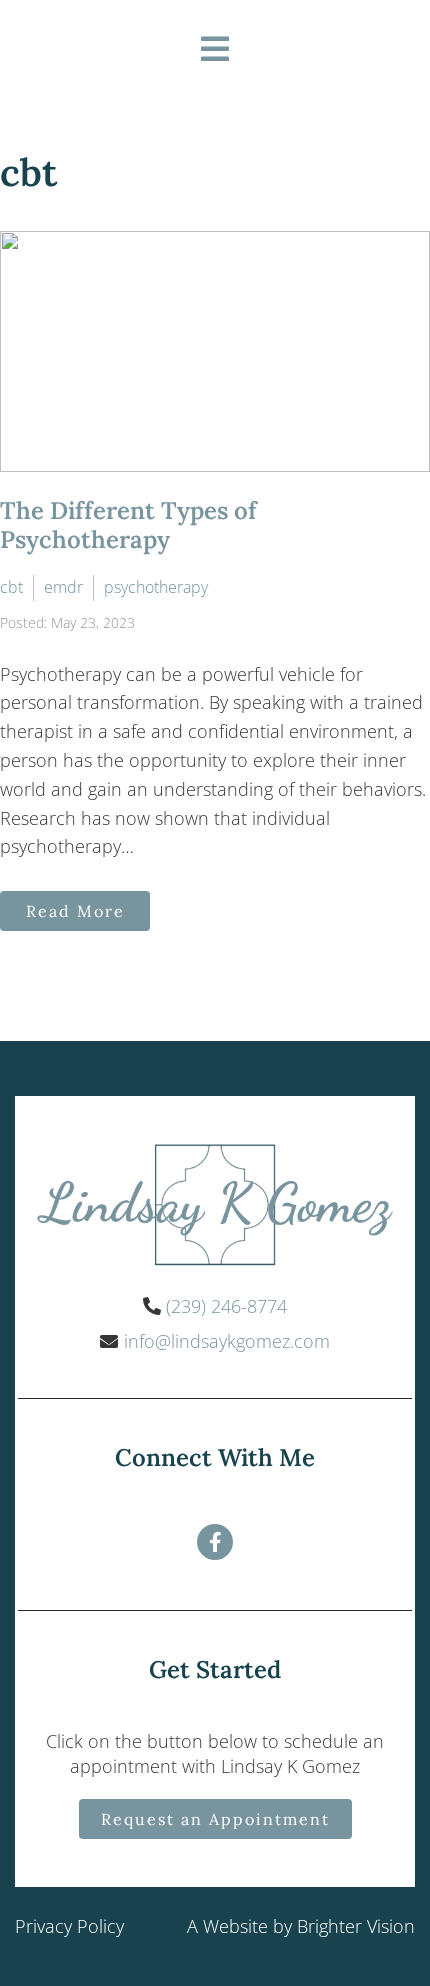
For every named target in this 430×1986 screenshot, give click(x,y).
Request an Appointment (215, 1819)
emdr (63, 587)
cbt (11, 587)
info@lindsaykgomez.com (227, 1341)
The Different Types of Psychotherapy (128, 525)
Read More (75, 911)
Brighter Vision (356, 1926)
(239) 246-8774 (226, 1306)
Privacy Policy (69, 1926)
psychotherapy (156, 587)
